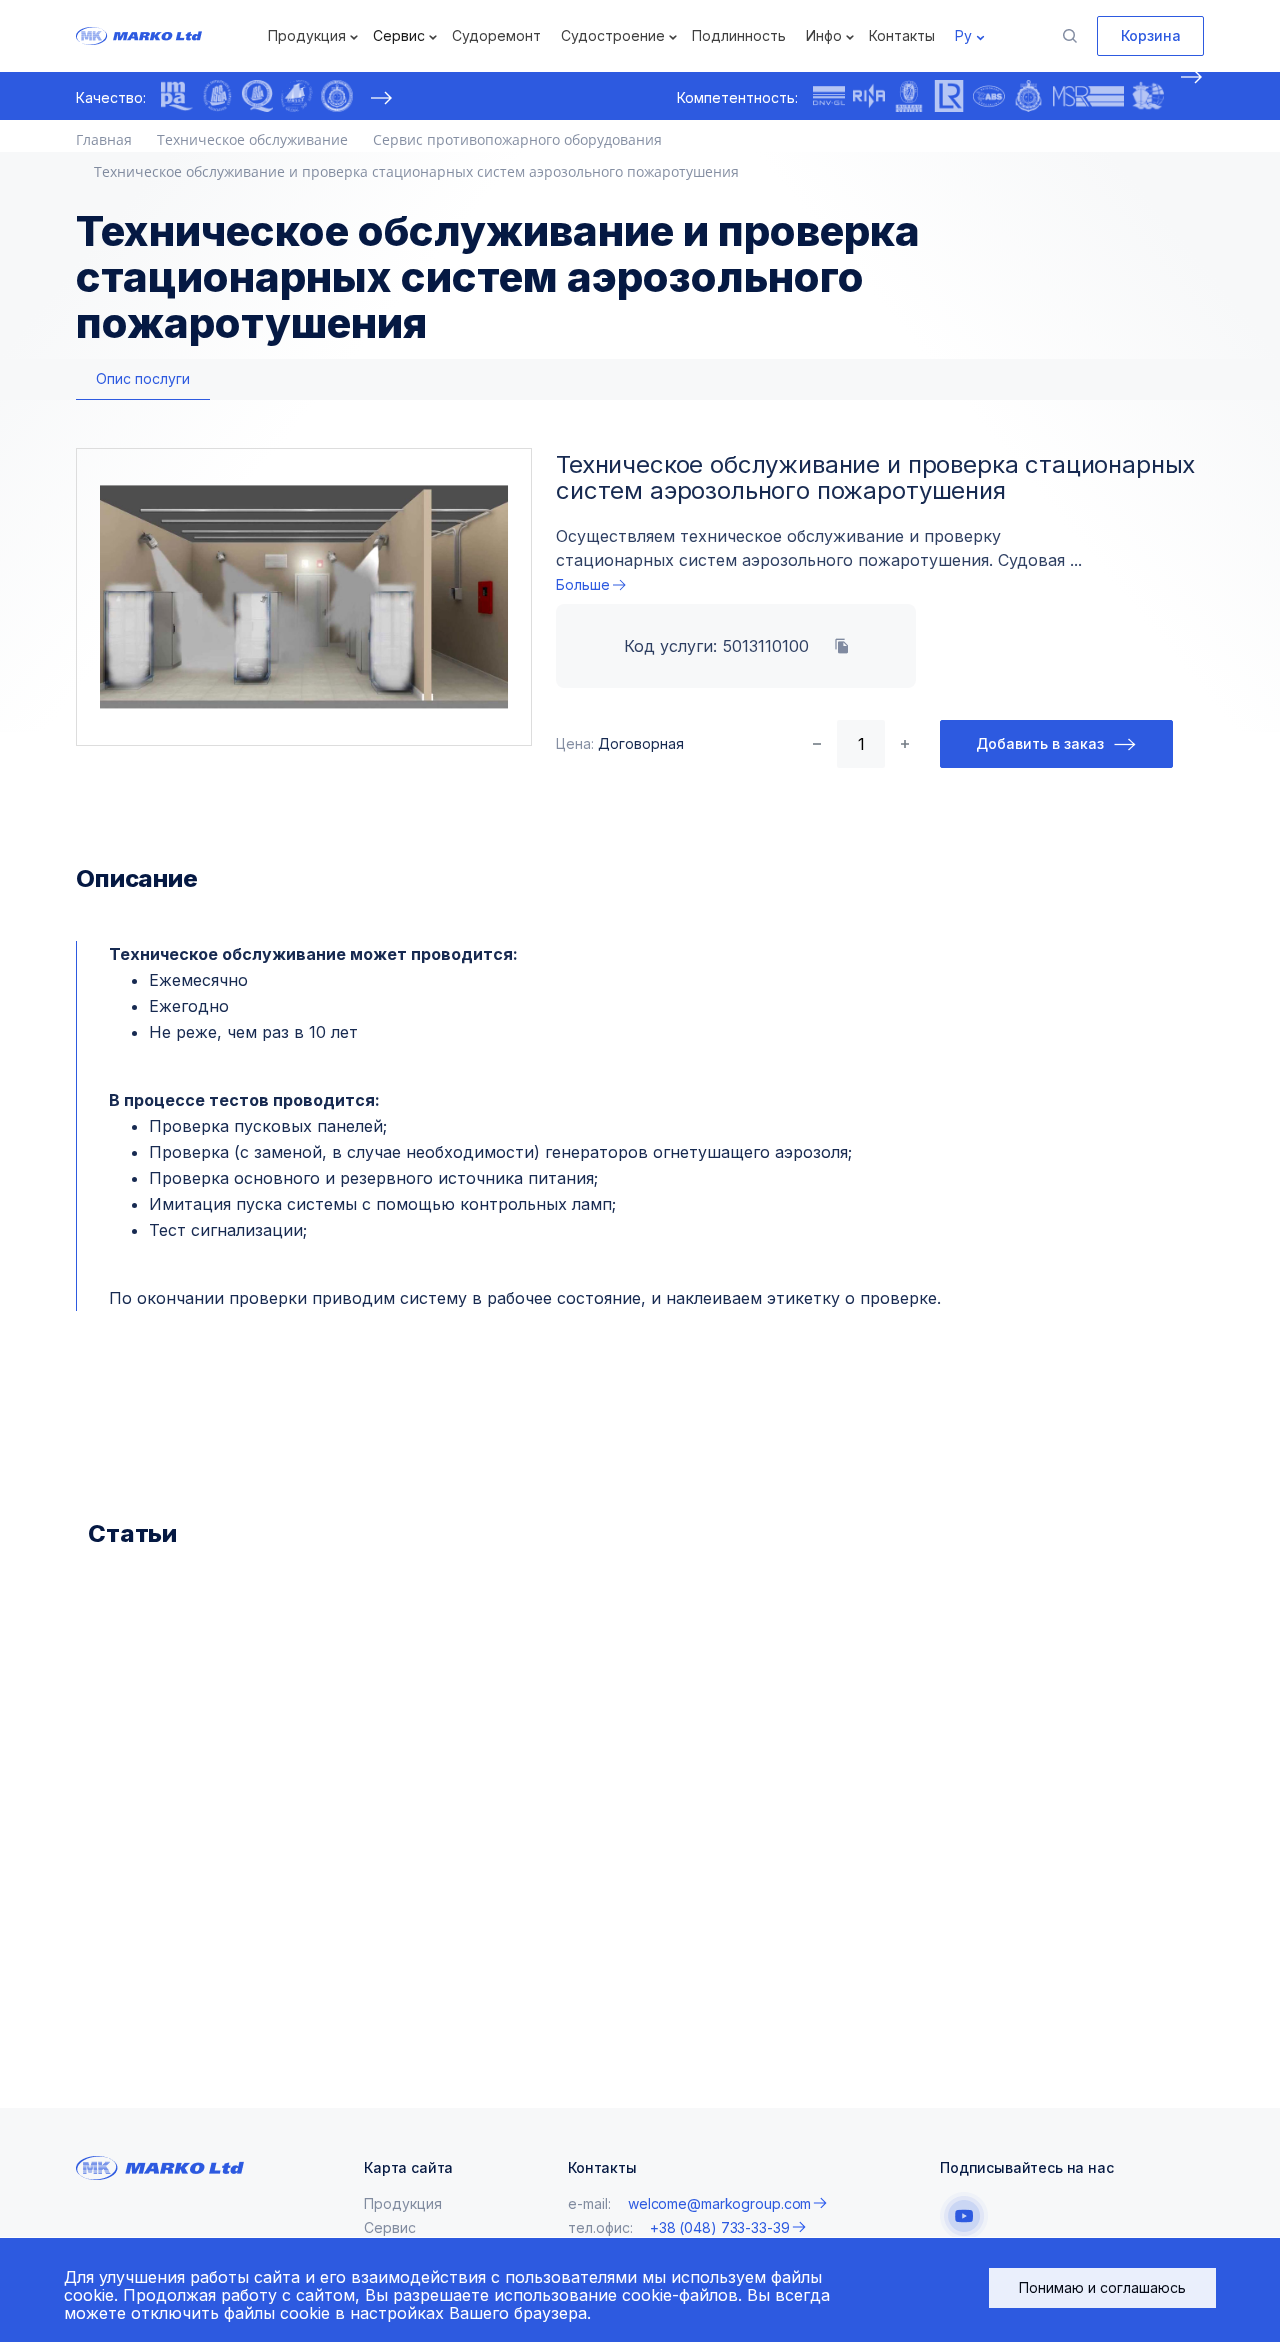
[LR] (949, 96)
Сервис (399, 35)
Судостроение (613, 35)
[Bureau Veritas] (909, 96)
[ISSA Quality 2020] (257, 96)
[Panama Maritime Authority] (1148, 96)
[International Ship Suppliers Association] (217, 96)
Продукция (307, 35)
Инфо (824, 35)
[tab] (143, 379)
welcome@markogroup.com (719, 2203)
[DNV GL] (829, 96)
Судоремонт (496, 35)
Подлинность (739, 35)
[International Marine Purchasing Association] (177, 96)
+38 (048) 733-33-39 (720, 2227)
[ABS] (989, 96)
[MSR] (1088, 96)
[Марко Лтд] (170, 36)
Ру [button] (963, 35)
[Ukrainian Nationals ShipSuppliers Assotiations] (297, 96)
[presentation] (381, 98)
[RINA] (869, 96)
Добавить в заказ (1040, 743)
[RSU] (337, 96)
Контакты (902, 35)
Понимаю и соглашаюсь (1102, 2287)
